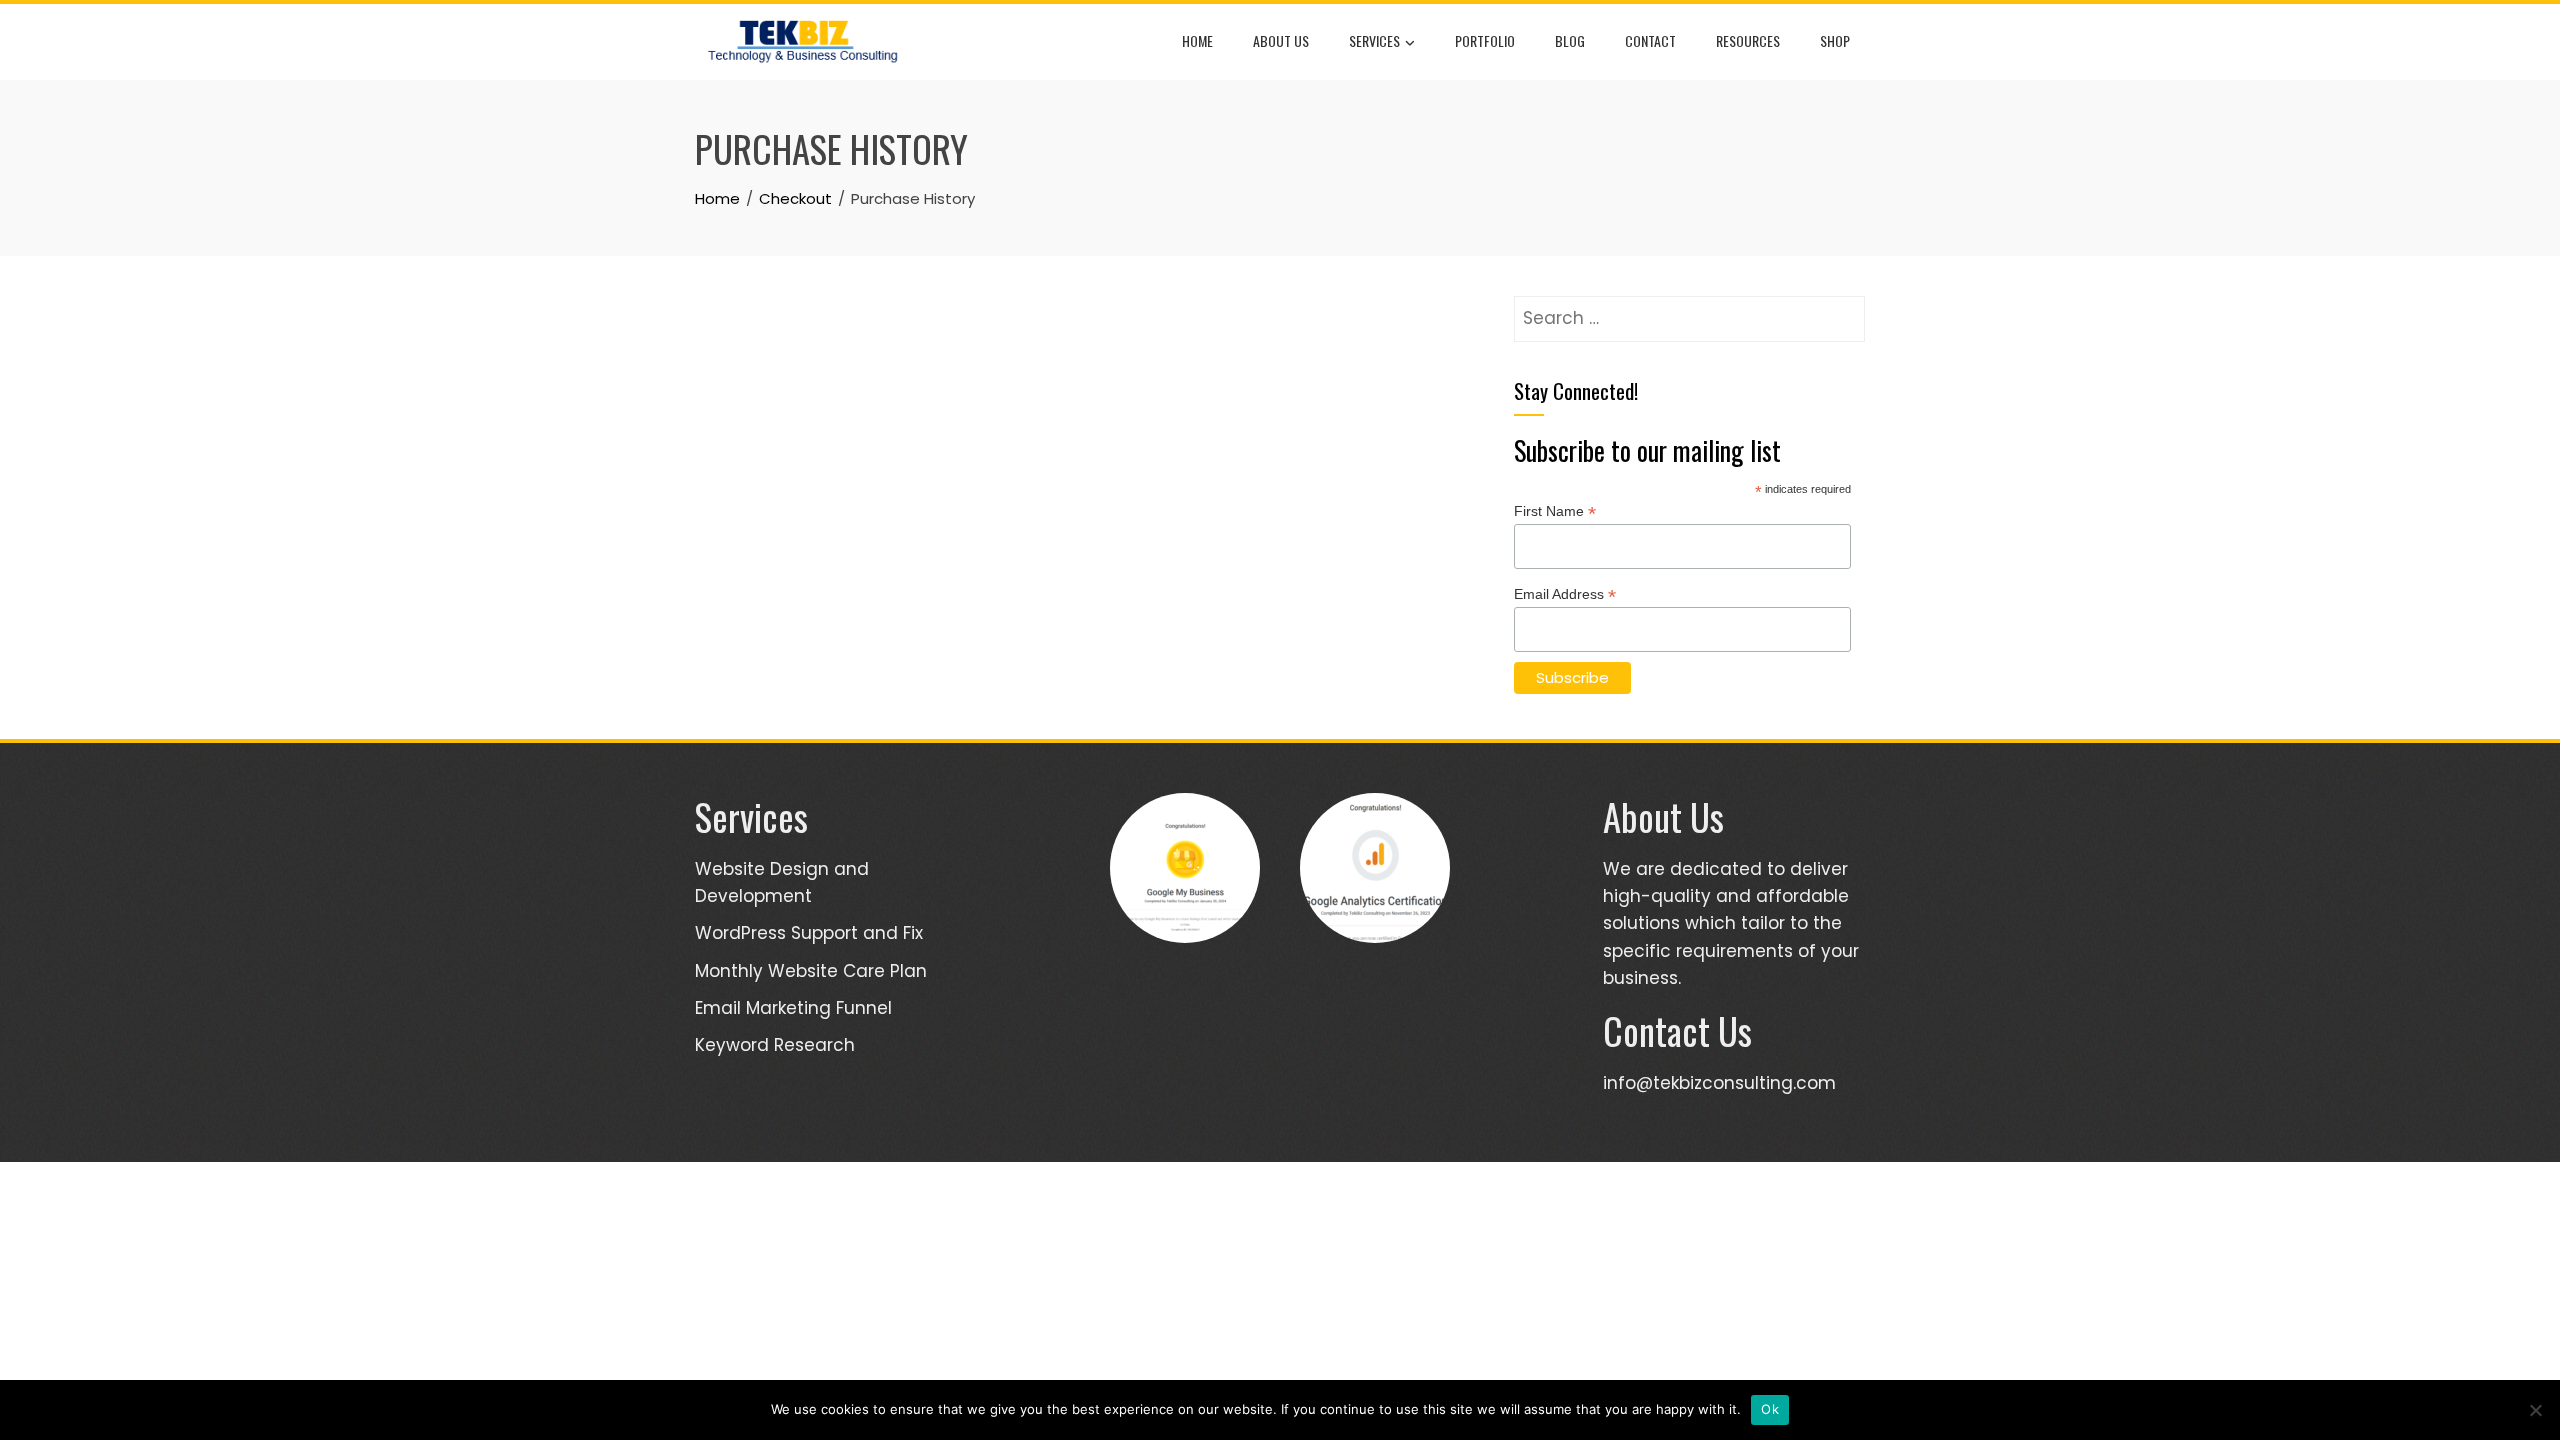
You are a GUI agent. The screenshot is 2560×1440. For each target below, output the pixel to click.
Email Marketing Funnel (793, 1008)
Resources (1748, 40)
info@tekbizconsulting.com (1719, 1083)
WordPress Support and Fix (809, 933)
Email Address (1565, 594)
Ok (1770, 1409)
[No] (2535, 1410)
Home (1197, 40)
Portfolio (1485, 40)
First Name (1555, 511)
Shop (1835, 40)
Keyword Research (775, 1045)
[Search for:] (1689, 309)
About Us (1281, 40)
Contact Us (1677, 1030)
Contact (1650, 40)
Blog (1570, 40)
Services (1374, 40)
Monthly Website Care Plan (811, 971)
